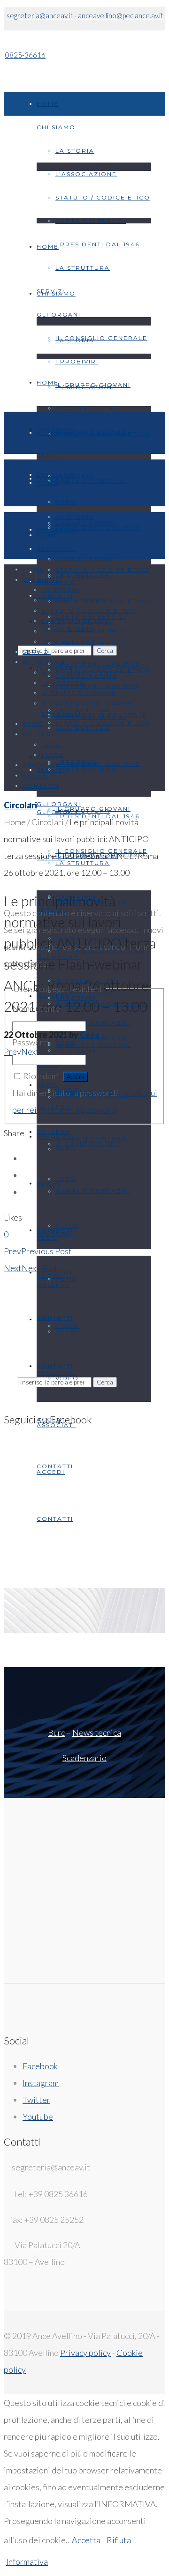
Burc (56, 1732)
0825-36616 (25, 55)
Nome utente (36, 1008)
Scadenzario (84, 1758)
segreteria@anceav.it (40, 15)
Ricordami (42, 1076)
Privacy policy (85, 2353)
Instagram (41, 2083)
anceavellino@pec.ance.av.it (121, 15)
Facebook (40, 2066)
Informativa (27, 2561)
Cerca (105, 1382)
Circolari (20, 805)
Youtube (38, 2117)
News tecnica (97, 1732)
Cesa (90, 1035)
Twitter (36, 2100)
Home (15, 822)
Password (30, 1042)
